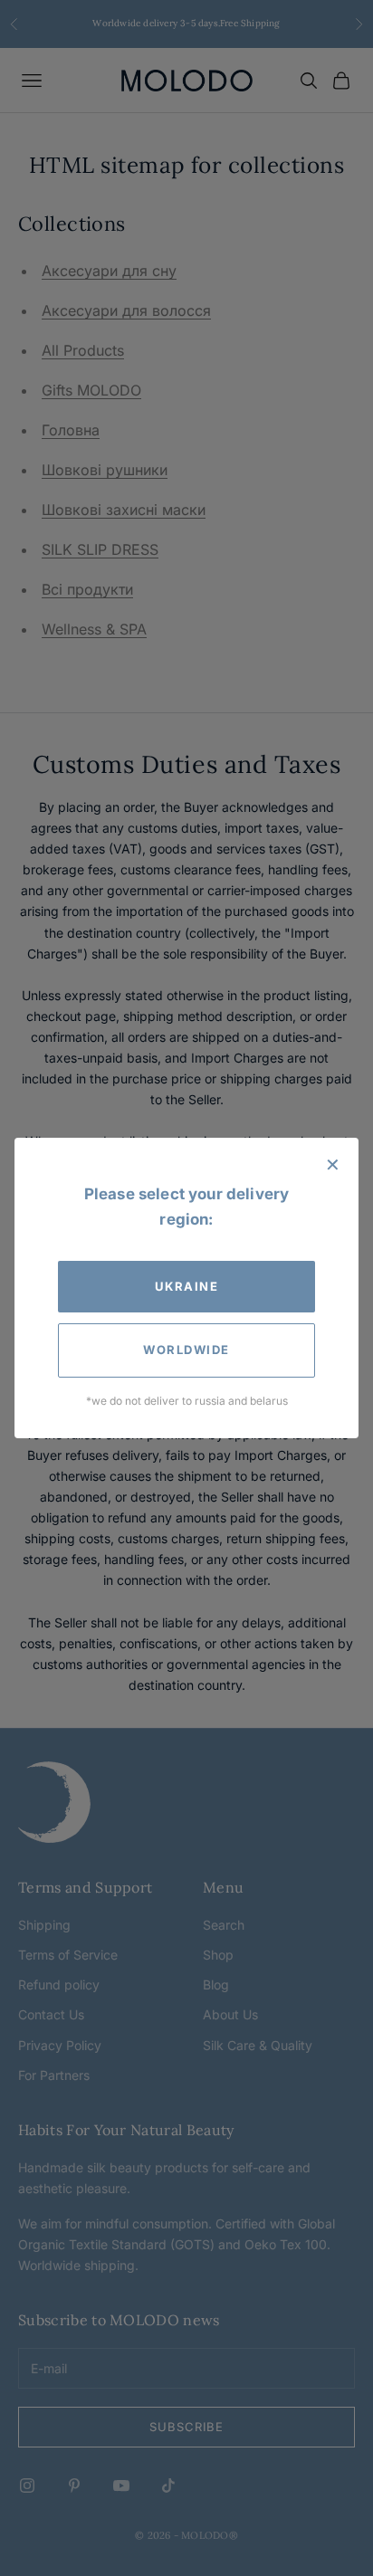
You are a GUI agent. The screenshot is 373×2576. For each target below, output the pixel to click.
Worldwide (186, 1350)
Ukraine (187, 1286)
